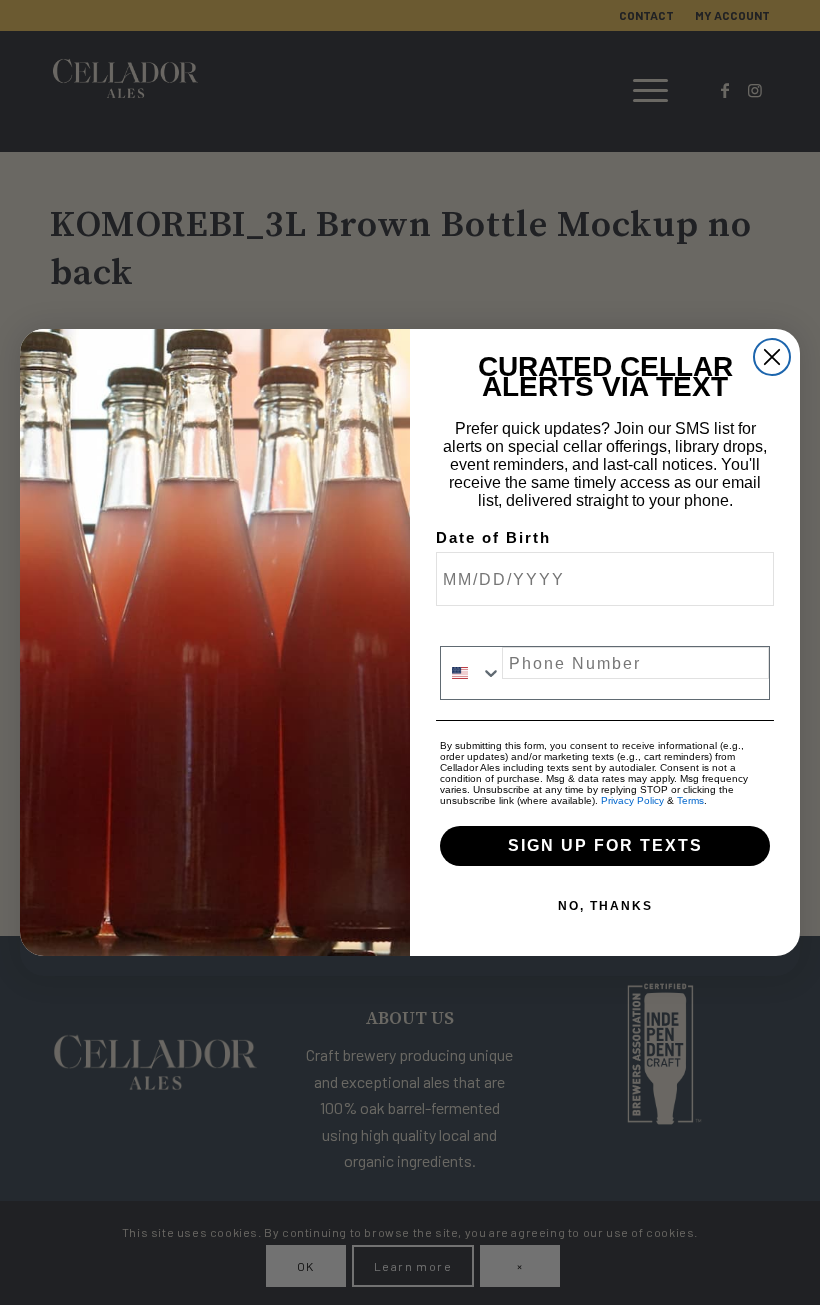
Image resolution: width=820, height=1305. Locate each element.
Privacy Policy (632, 800)
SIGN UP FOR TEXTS (605, 845)
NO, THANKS (605, 906)
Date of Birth (493, 538)
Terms (690, 800)
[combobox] (471, 673)
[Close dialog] (772, 357)
